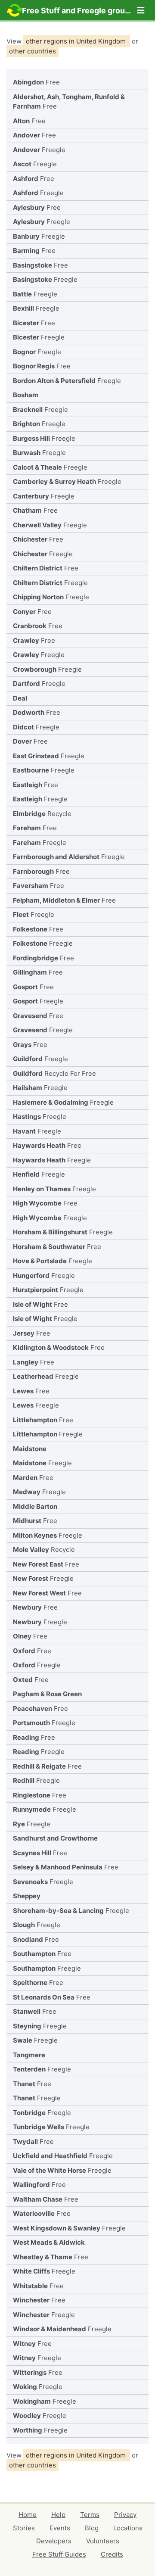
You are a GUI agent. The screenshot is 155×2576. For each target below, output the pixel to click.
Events (60, 2528)
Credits (112, 2554)
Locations (128, 2528)
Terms (90, 2515)
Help (58, 2515)
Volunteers (103, 2541)
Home (28, 2515)
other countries (33, 51)
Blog (92, 2528)
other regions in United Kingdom (77, 41)
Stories (24, 2528)
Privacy (125, 2515)
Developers (54, 2541)
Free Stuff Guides (59, 2554)
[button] (141, 10)
